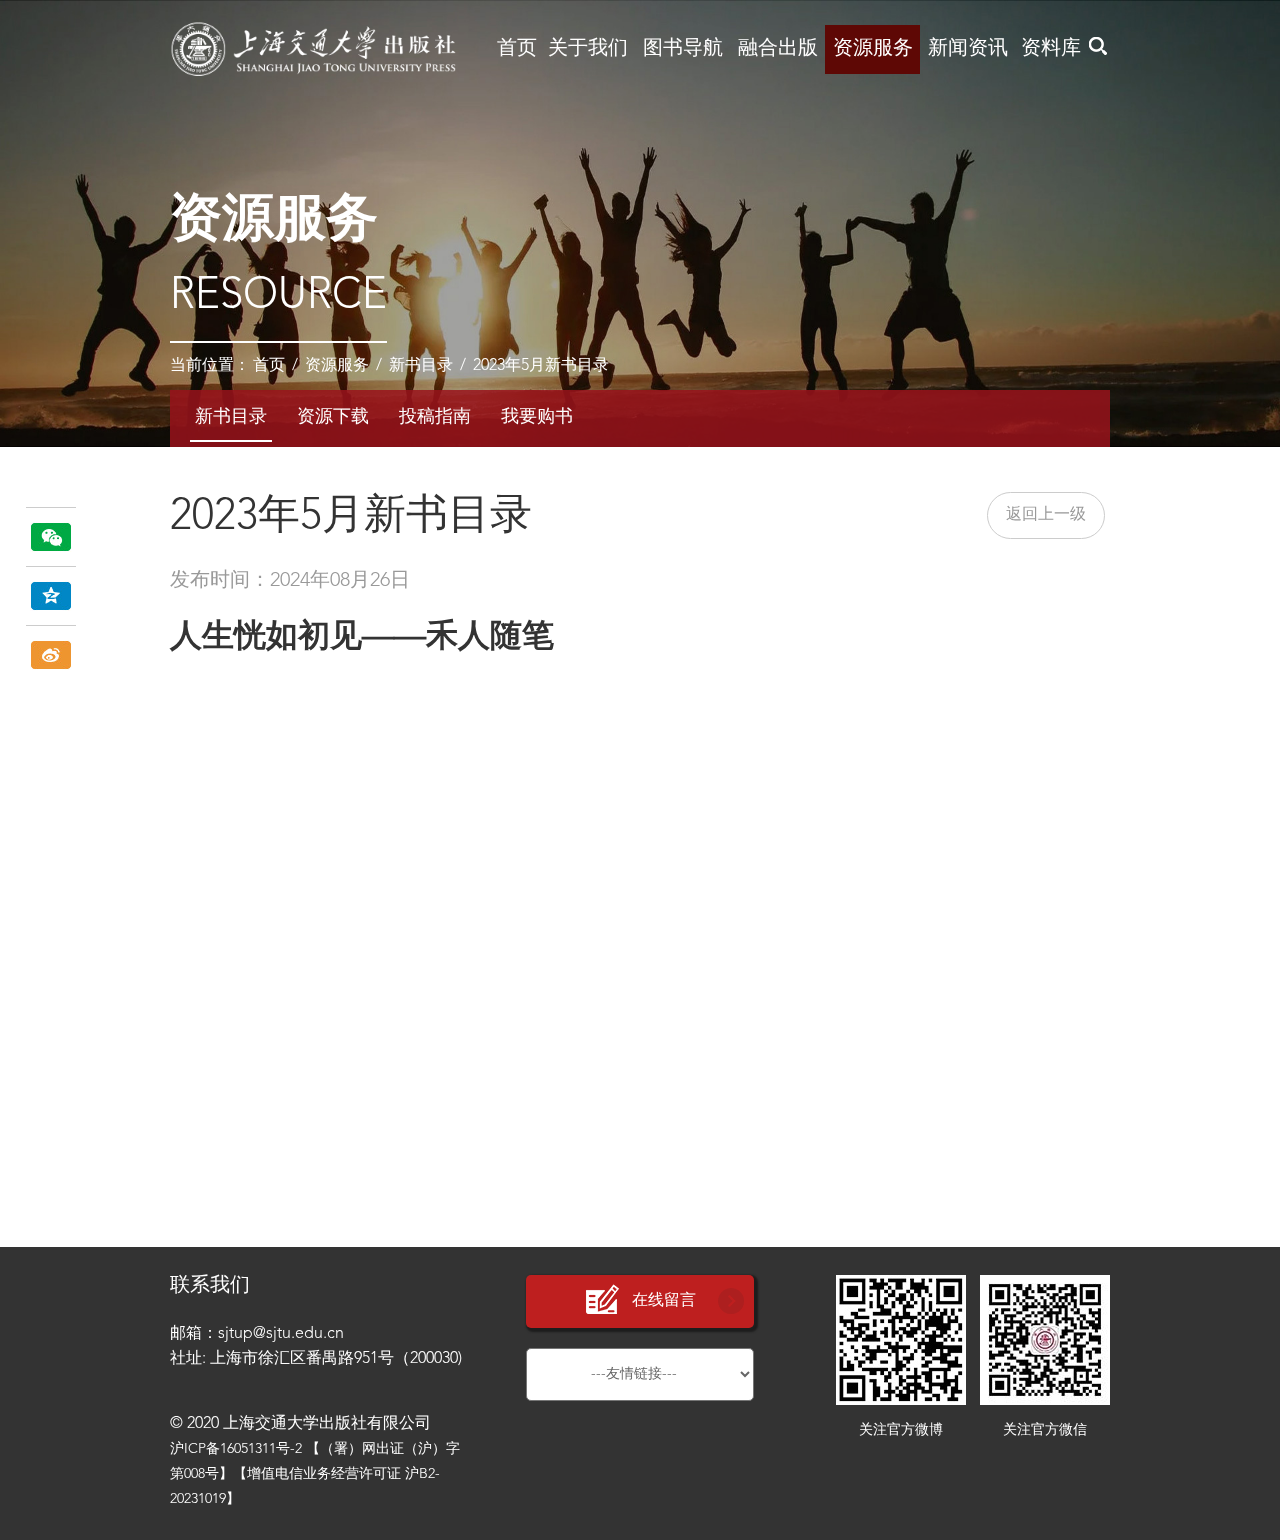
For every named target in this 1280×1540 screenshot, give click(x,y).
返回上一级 (1046, 515)
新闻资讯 (968, 49)
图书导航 (683, 49)
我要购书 (537, 417)
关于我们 (588, 49)
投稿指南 (435, 417)
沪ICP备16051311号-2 (236, 1449)
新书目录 (421, 366)
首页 (517, 49)
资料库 (1051, 49)
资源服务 (873, 49)
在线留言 (664, 1301)
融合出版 (778, 49)
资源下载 (333, 417)
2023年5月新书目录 (541, 366)
